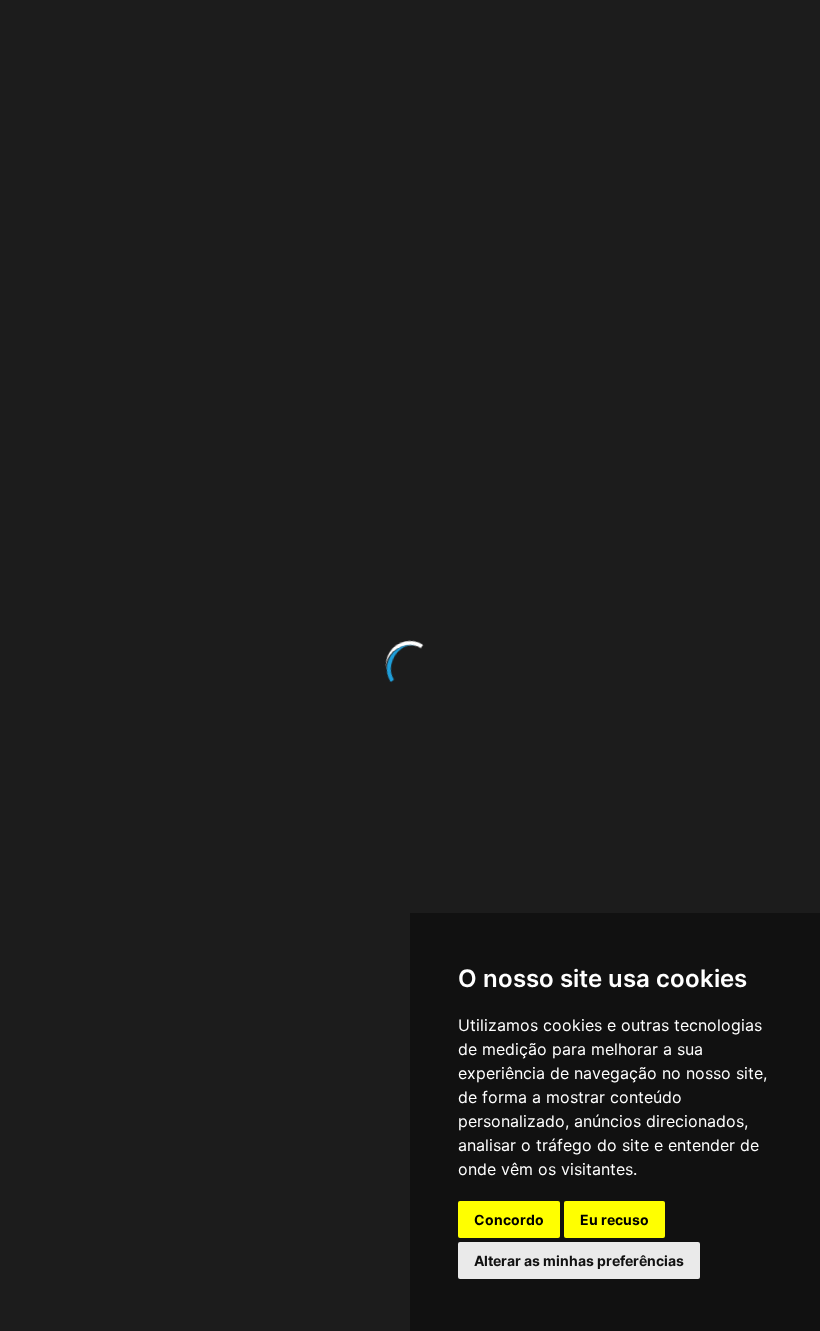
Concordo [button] (509, 1219)
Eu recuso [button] (614, 1219)
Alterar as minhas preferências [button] (579, 1260)
